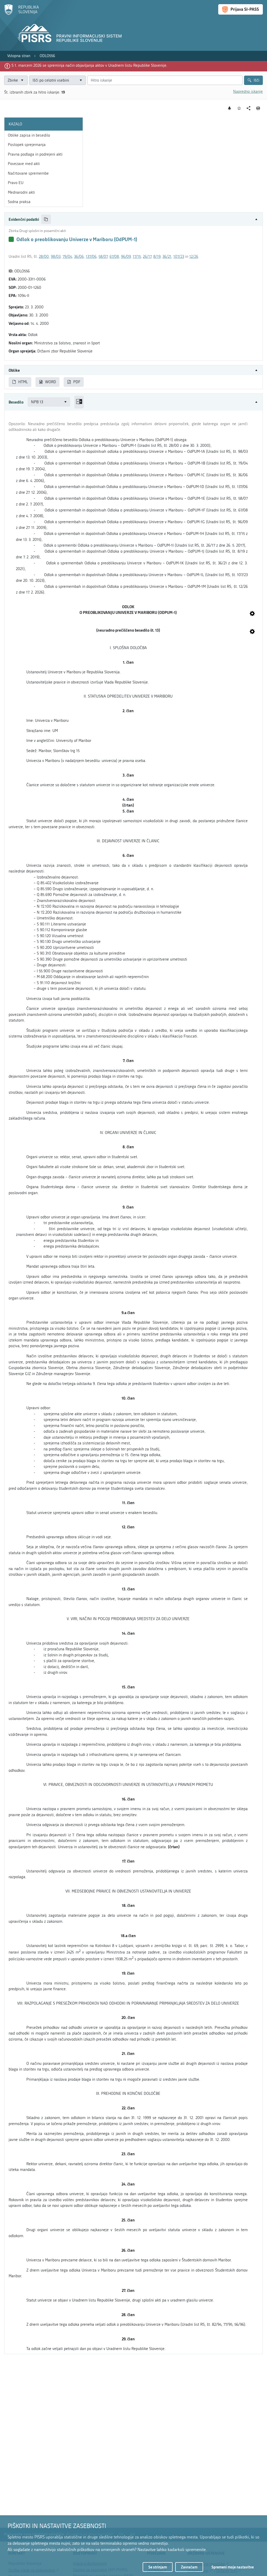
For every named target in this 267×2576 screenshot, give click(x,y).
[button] (133, 219)
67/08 (114, 257)
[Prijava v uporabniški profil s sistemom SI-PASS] (241, 9)
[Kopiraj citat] (46, 219)
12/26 (194, 257)
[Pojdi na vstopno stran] (22, 14)
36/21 (167, 257)
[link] (19, 56)
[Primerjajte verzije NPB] (79, 402)
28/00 (44, 257)
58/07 (103, 257)
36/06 (79, 257)
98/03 (56, 257)
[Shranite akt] (239, 108)
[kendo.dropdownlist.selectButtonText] (81, 80)
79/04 (67, 257)
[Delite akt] (249, 108)
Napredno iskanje (248, 91)
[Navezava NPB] (252, 614)
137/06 (91, 257)
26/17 (147, 257)
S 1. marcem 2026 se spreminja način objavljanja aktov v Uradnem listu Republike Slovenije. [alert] (89, 65)
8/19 (157, 257)
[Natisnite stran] (258, 108)
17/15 (137, 257)
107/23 (179, 257)
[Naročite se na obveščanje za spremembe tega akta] (230, 108)
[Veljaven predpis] (11, 239)
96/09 (126, 257)
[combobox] (57, 80)
